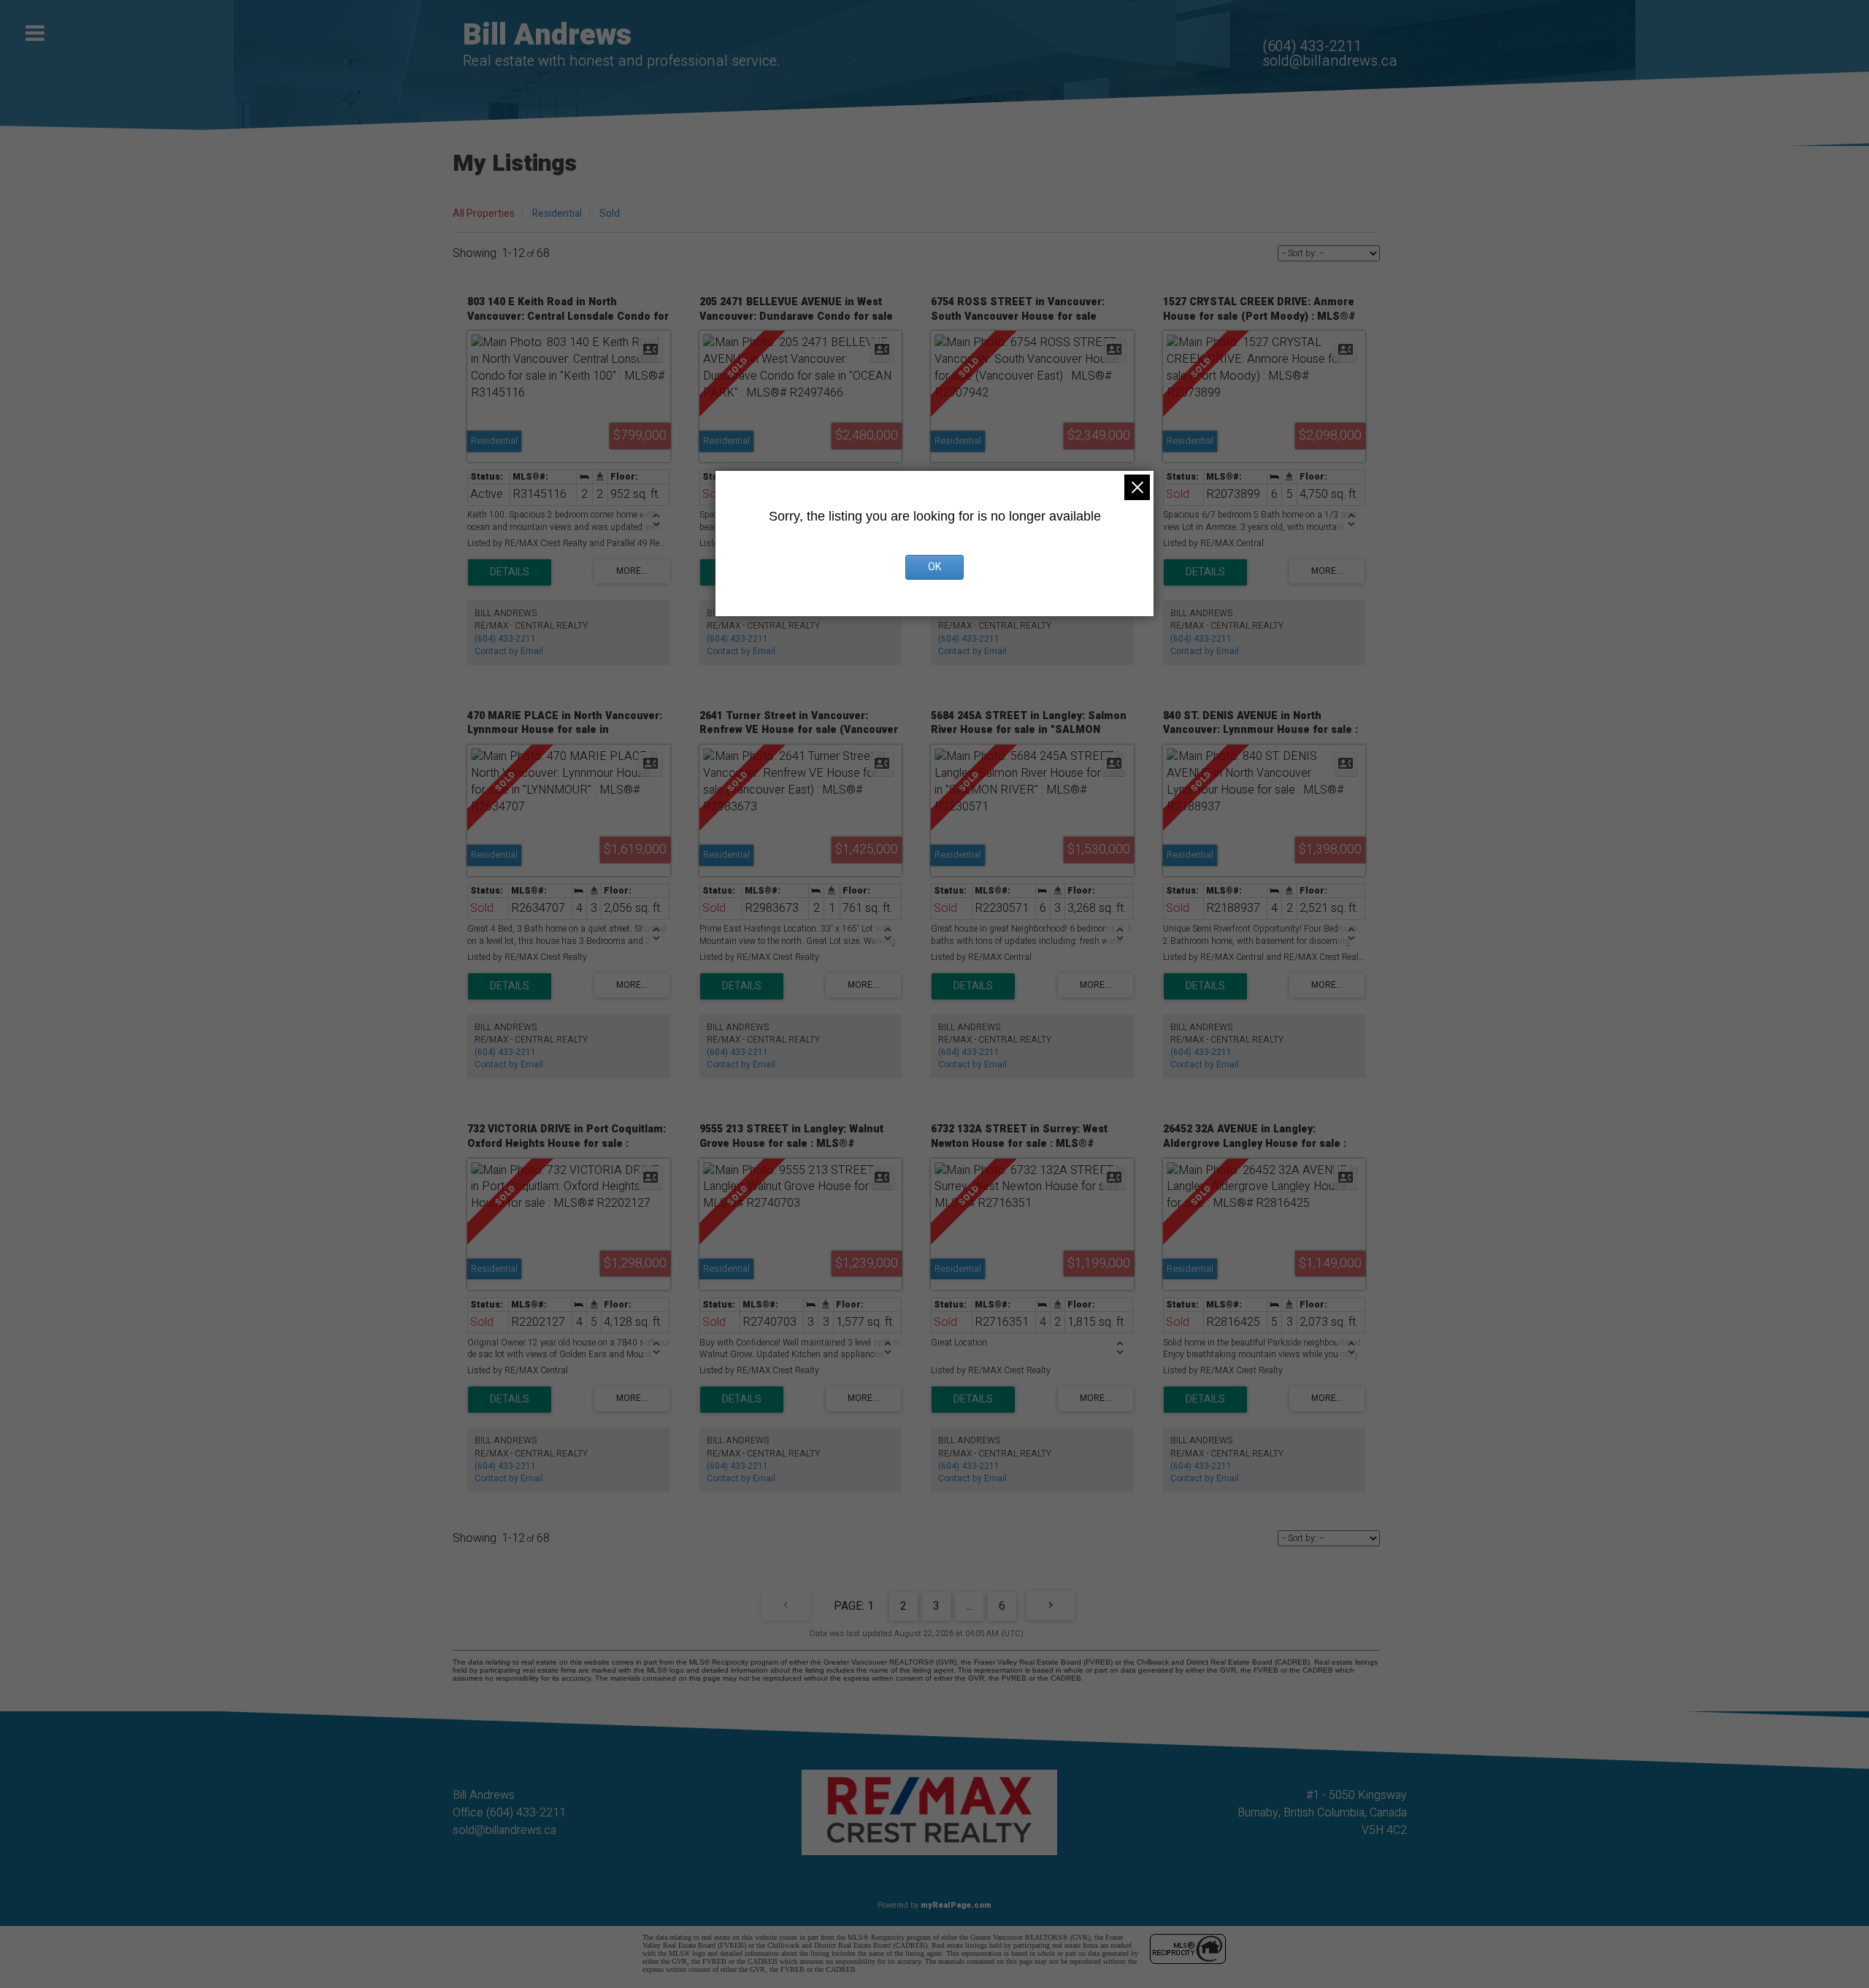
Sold (610, 214)
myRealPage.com (956, 1905)
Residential (557, 214)
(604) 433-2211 (1312, 46)
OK (934, 567)
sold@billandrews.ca (1330, 61)
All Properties (484, 214)
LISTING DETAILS (510, 572)
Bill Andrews (547, 35)
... (969, 1606)
